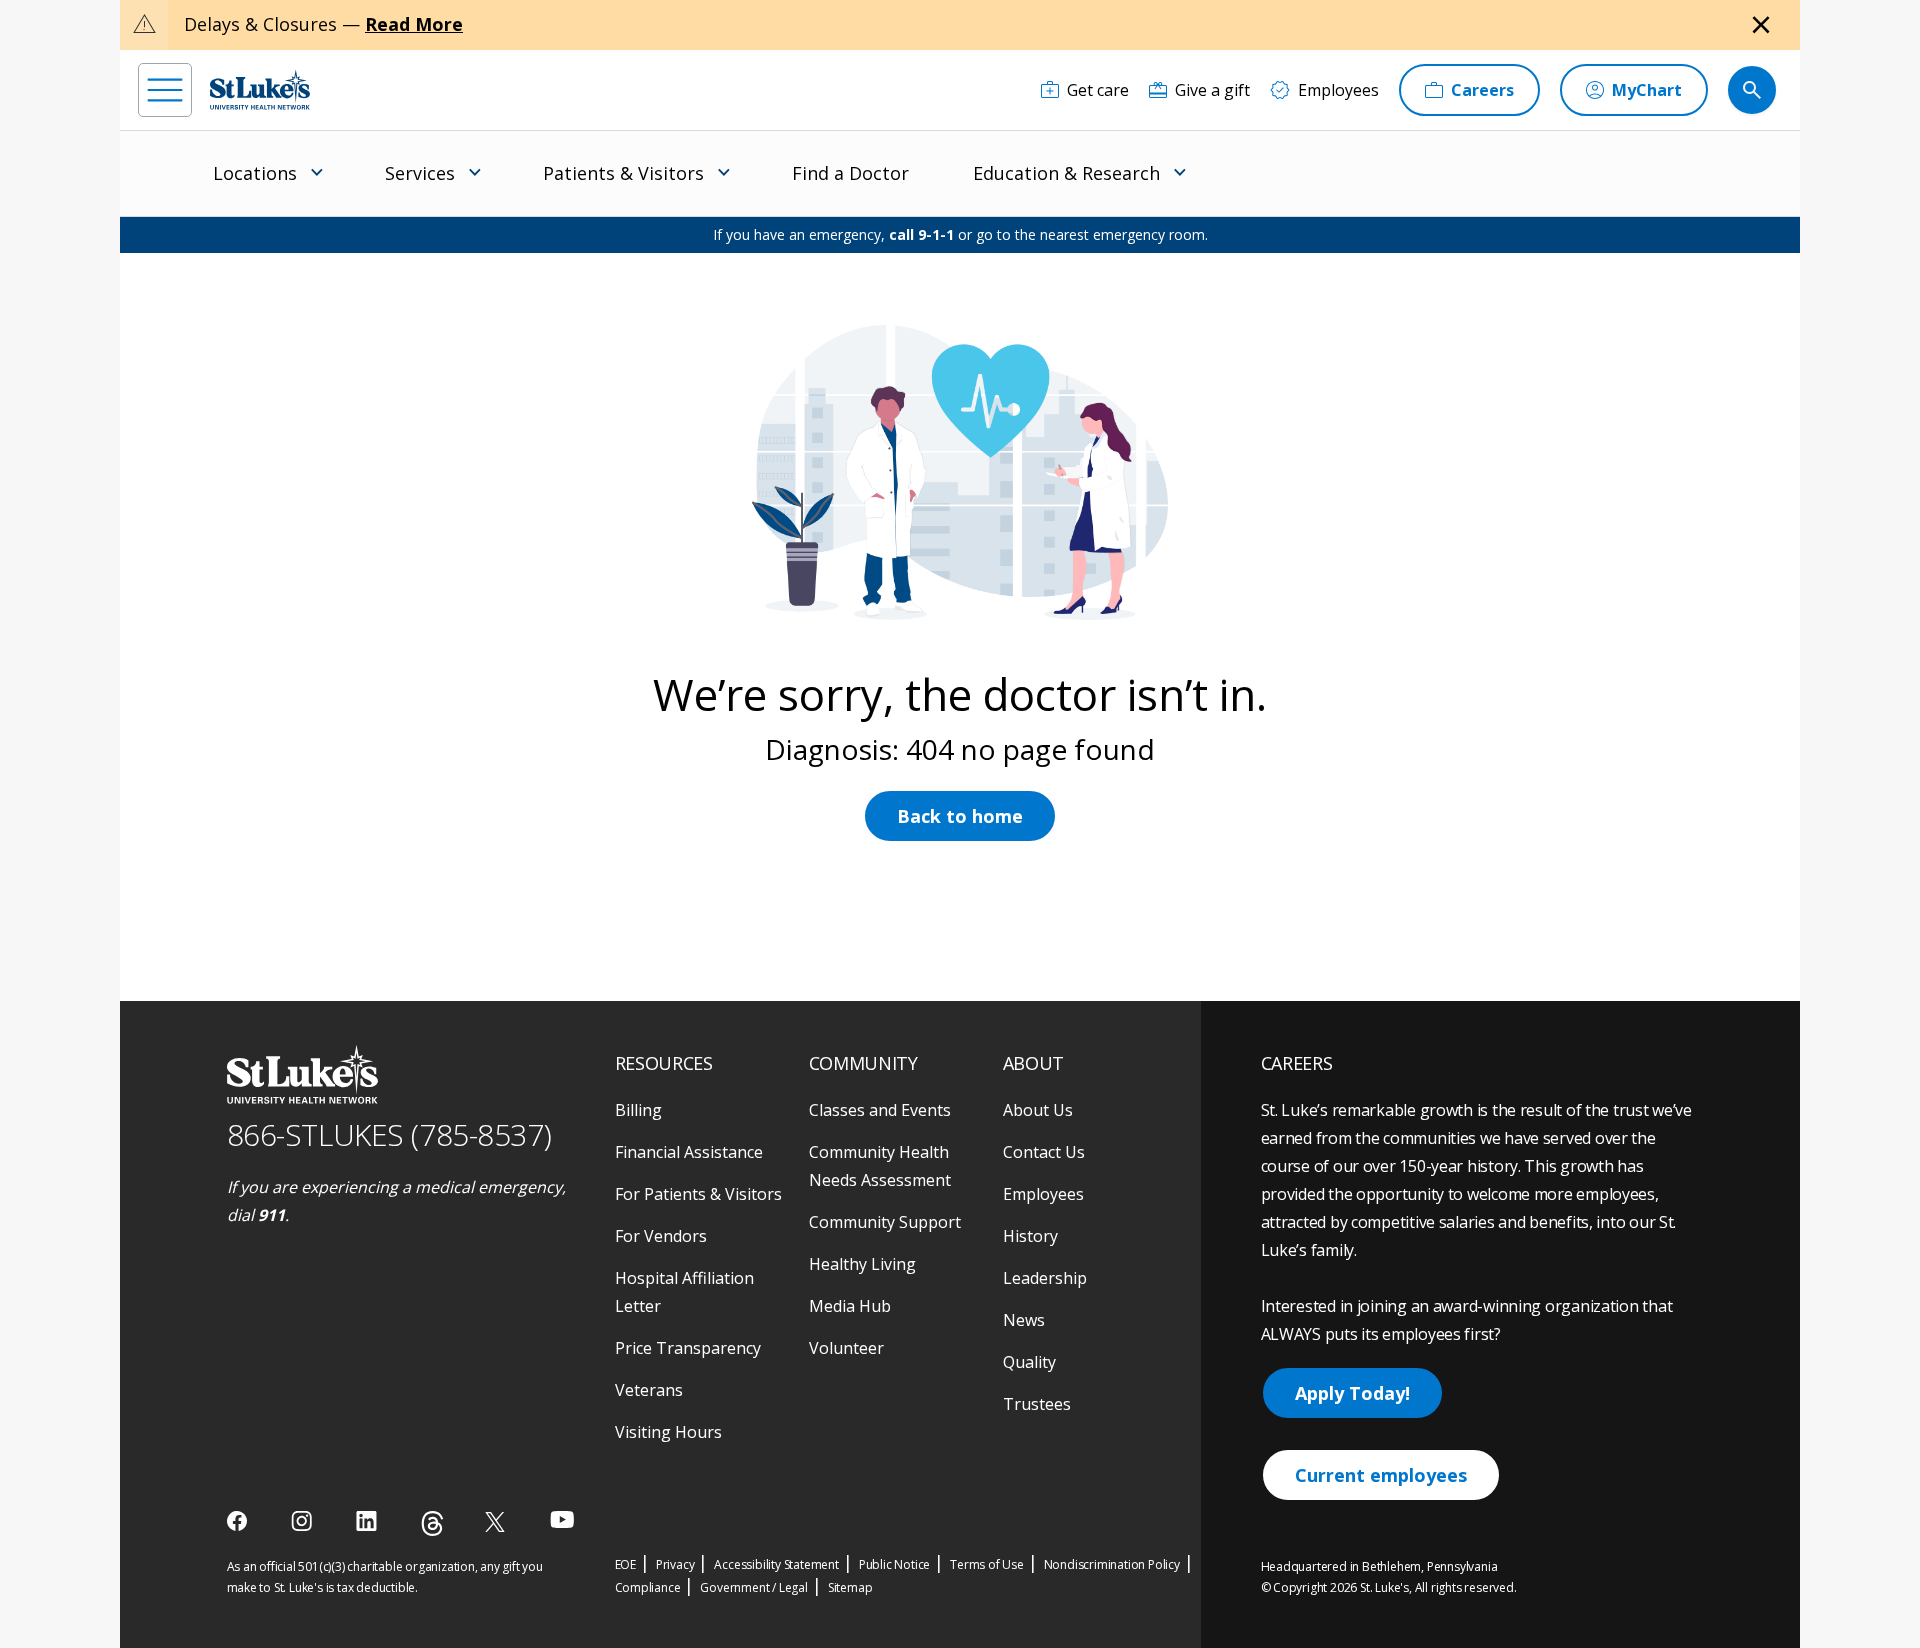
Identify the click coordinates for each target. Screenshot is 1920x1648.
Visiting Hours (668, 1432)
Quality (1029, 1362)
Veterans (649, 1390)
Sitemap (850, 1587)
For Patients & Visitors (698, 1194)
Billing (638, 1110)
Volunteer (846, 1348)
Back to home (960, 816)
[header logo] (260, 89)
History (1030, 1236)
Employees (1043, 1194)
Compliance (648, 1587)
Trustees (1037, 1404)
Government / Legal (753, 1587)
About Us (1038, 1110)
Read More (414, 24)
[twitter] (497, 1521)
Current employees (1381, 1475)
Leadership (1045, 1278)
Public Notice (894, 1564)
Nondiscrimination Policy (1112, 1564)
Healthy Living (862, 1264)
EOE (625, 1564)
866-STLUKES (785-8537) (389, 1134)
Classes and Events (880, 1110)
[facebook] (239, 1521)
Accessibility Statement (776, 1564)
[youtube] (562, 1519)
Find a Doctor (850, 173)
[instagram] (303, 1521)
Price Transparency (688, 1348)
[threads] (432, 1523)
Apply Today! (1352, 1393)
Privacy (675, 1564)
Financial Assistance (689, 1152)
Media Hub (850, 1306)
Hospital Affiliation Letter (684, 1292)
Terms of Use (987, 1564)
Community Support (885, 1222)
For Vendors (661, 1236)
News (1024, 1320)
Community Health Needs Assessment (880, 1166)
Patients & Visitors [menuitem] (623, 173)
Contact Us (1044, 1152)
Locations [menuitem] (255, 173)
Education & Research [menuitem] (1066, 173)
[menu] (165, 90)
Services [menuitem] (420, 173)
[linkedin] (368, 1521)
